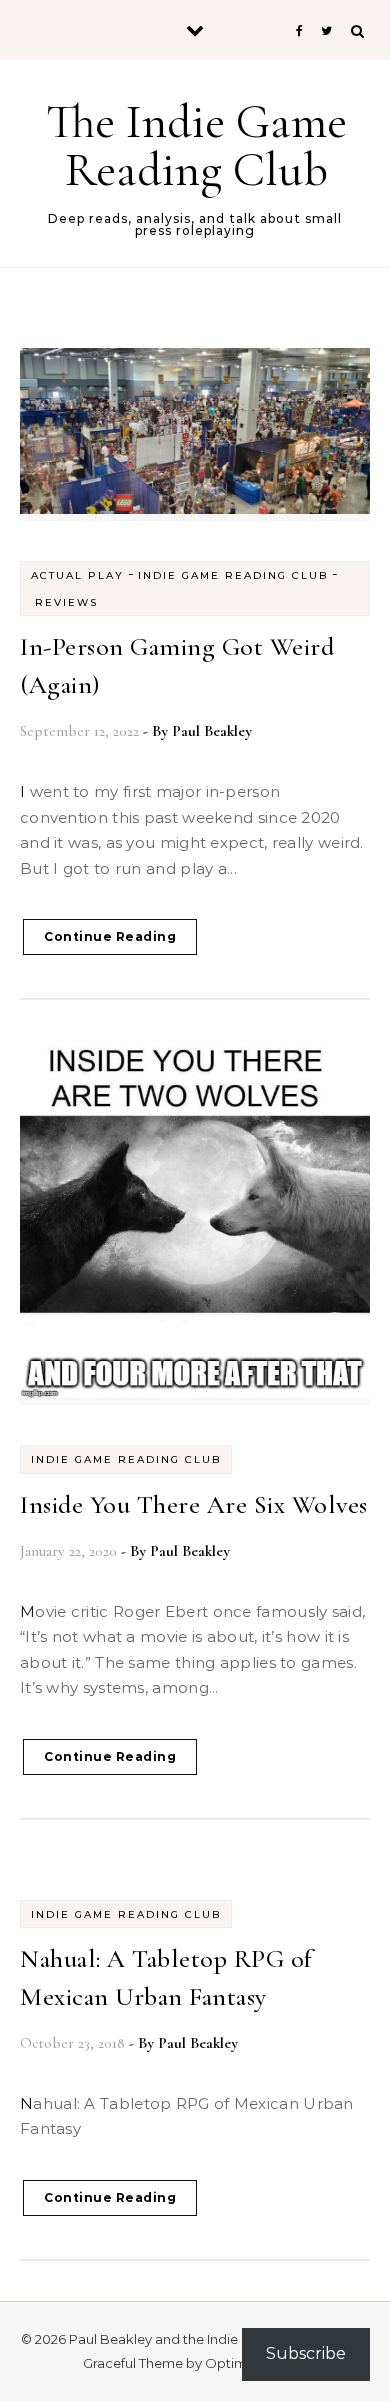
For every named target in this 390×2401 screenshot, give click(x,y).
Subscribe (306, 2353)
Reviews (66, 602)
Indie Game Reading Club (233, 575)
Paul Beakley (212, 731)
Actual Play (77, 575)
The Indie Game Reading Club (196, 146)
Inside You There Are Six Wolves (194, 1504)
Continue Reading (110, 936)
